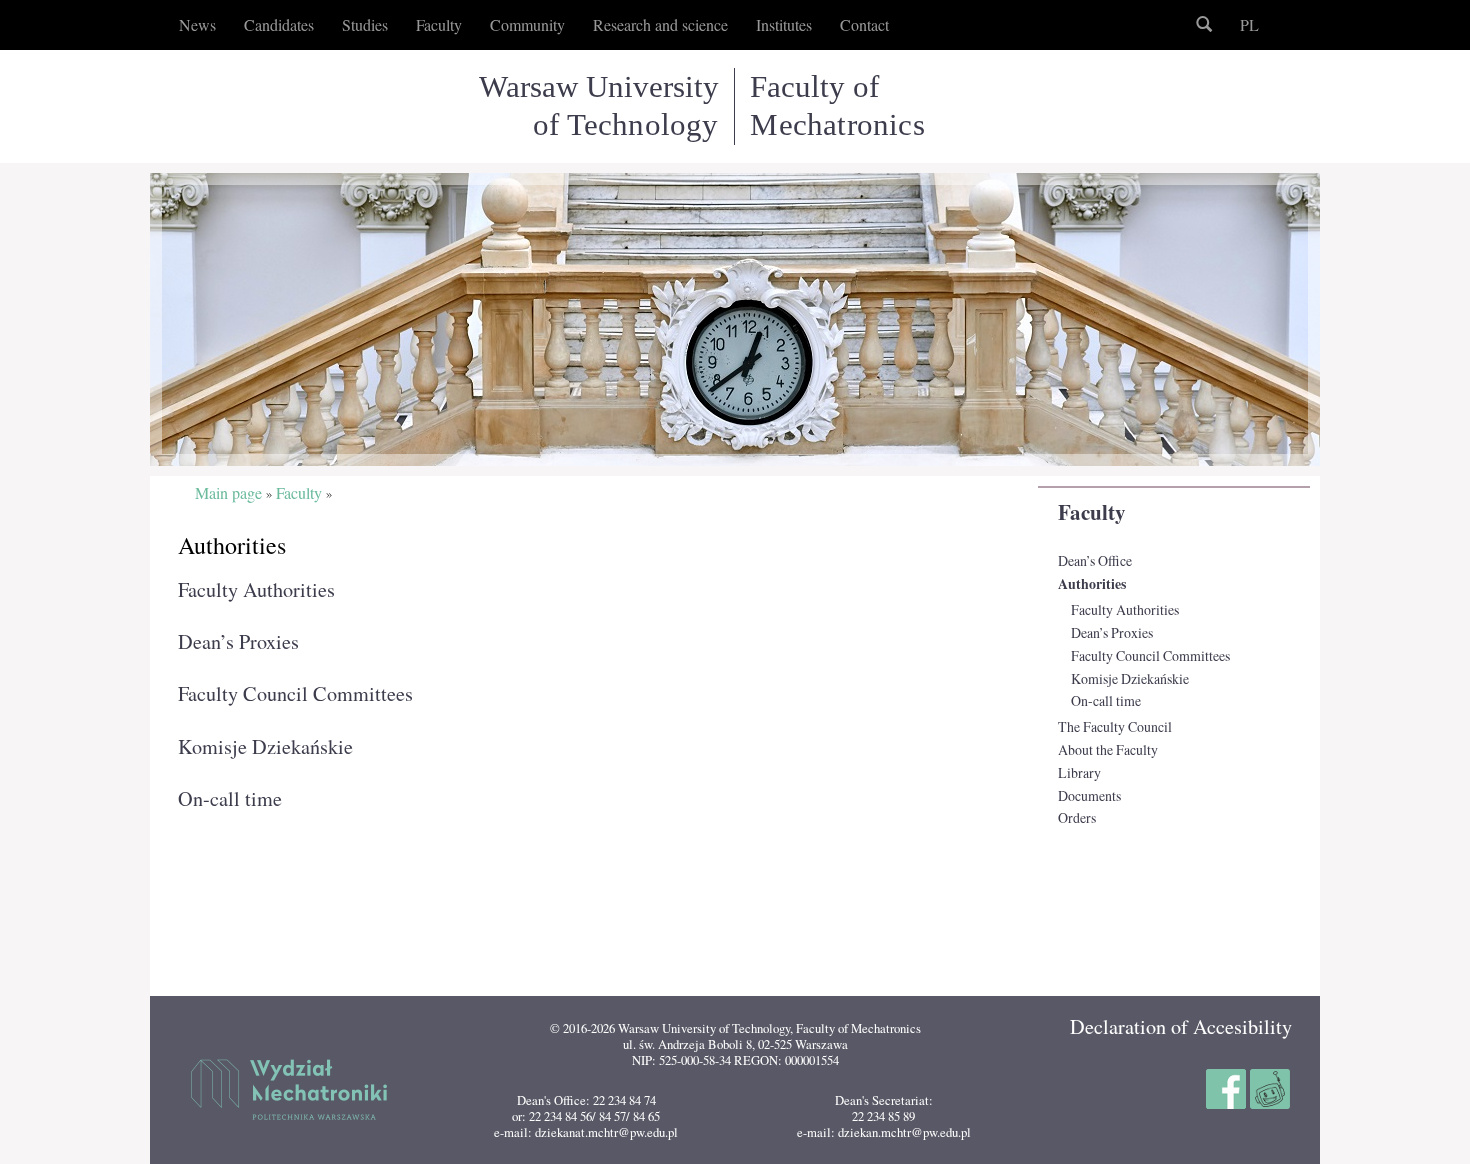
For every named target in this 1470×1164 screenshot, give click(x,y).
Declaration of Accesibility (1181, 1026)
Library (1079, 772)
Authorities (1092, 584)
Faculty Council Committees (1150, 655)
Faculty (1092, 512)
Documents (1089, 795)
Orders (1077, 817)
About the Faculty (1108, 749)
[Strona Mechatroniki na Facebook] (1228, 1086)
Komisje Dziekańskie (1130, 678)
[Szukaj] (1204, 25)
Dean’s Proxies (1112, 632)
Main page (228, 493)
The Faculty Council (1115, 726)
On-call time (1106, 700)
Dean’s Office (1095, 560)
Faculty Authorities (1125, 609)
